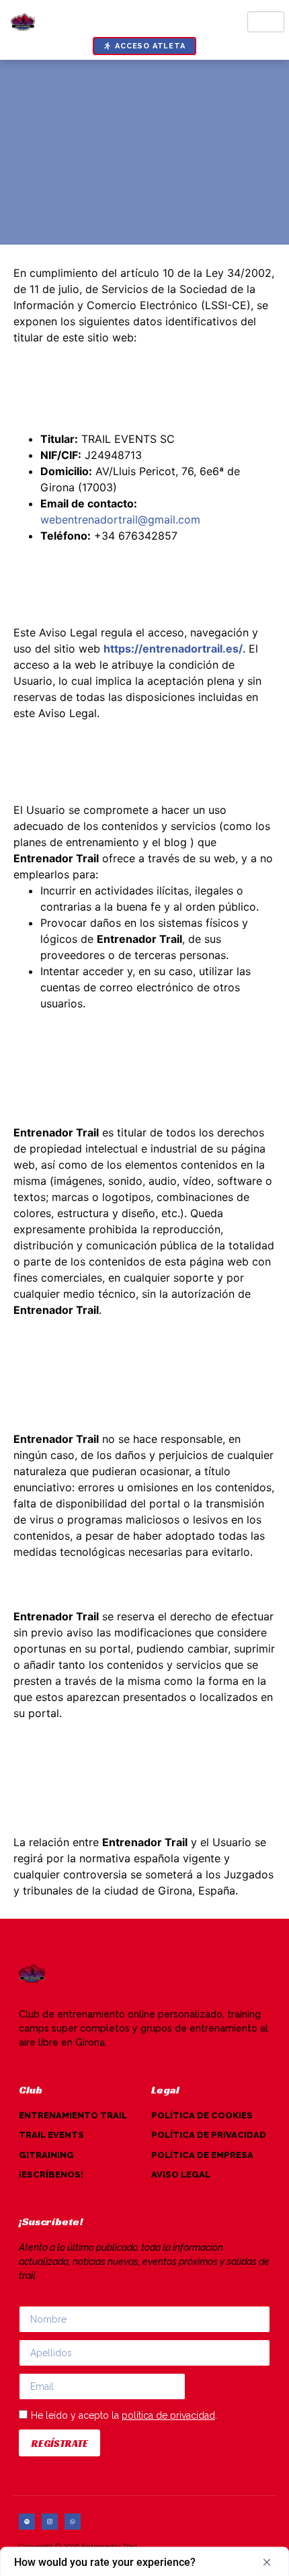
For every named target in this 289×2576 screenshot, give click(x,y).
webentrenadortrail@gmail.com (120, 520)
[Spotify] (27, 2522)
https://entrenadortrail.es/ (173, 649)
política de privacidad (168, 2415)
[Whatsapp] (73, 2522)
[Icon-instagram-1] (50, 2522)
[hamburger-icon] (266, 22)
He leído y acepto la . (124, 2415)
